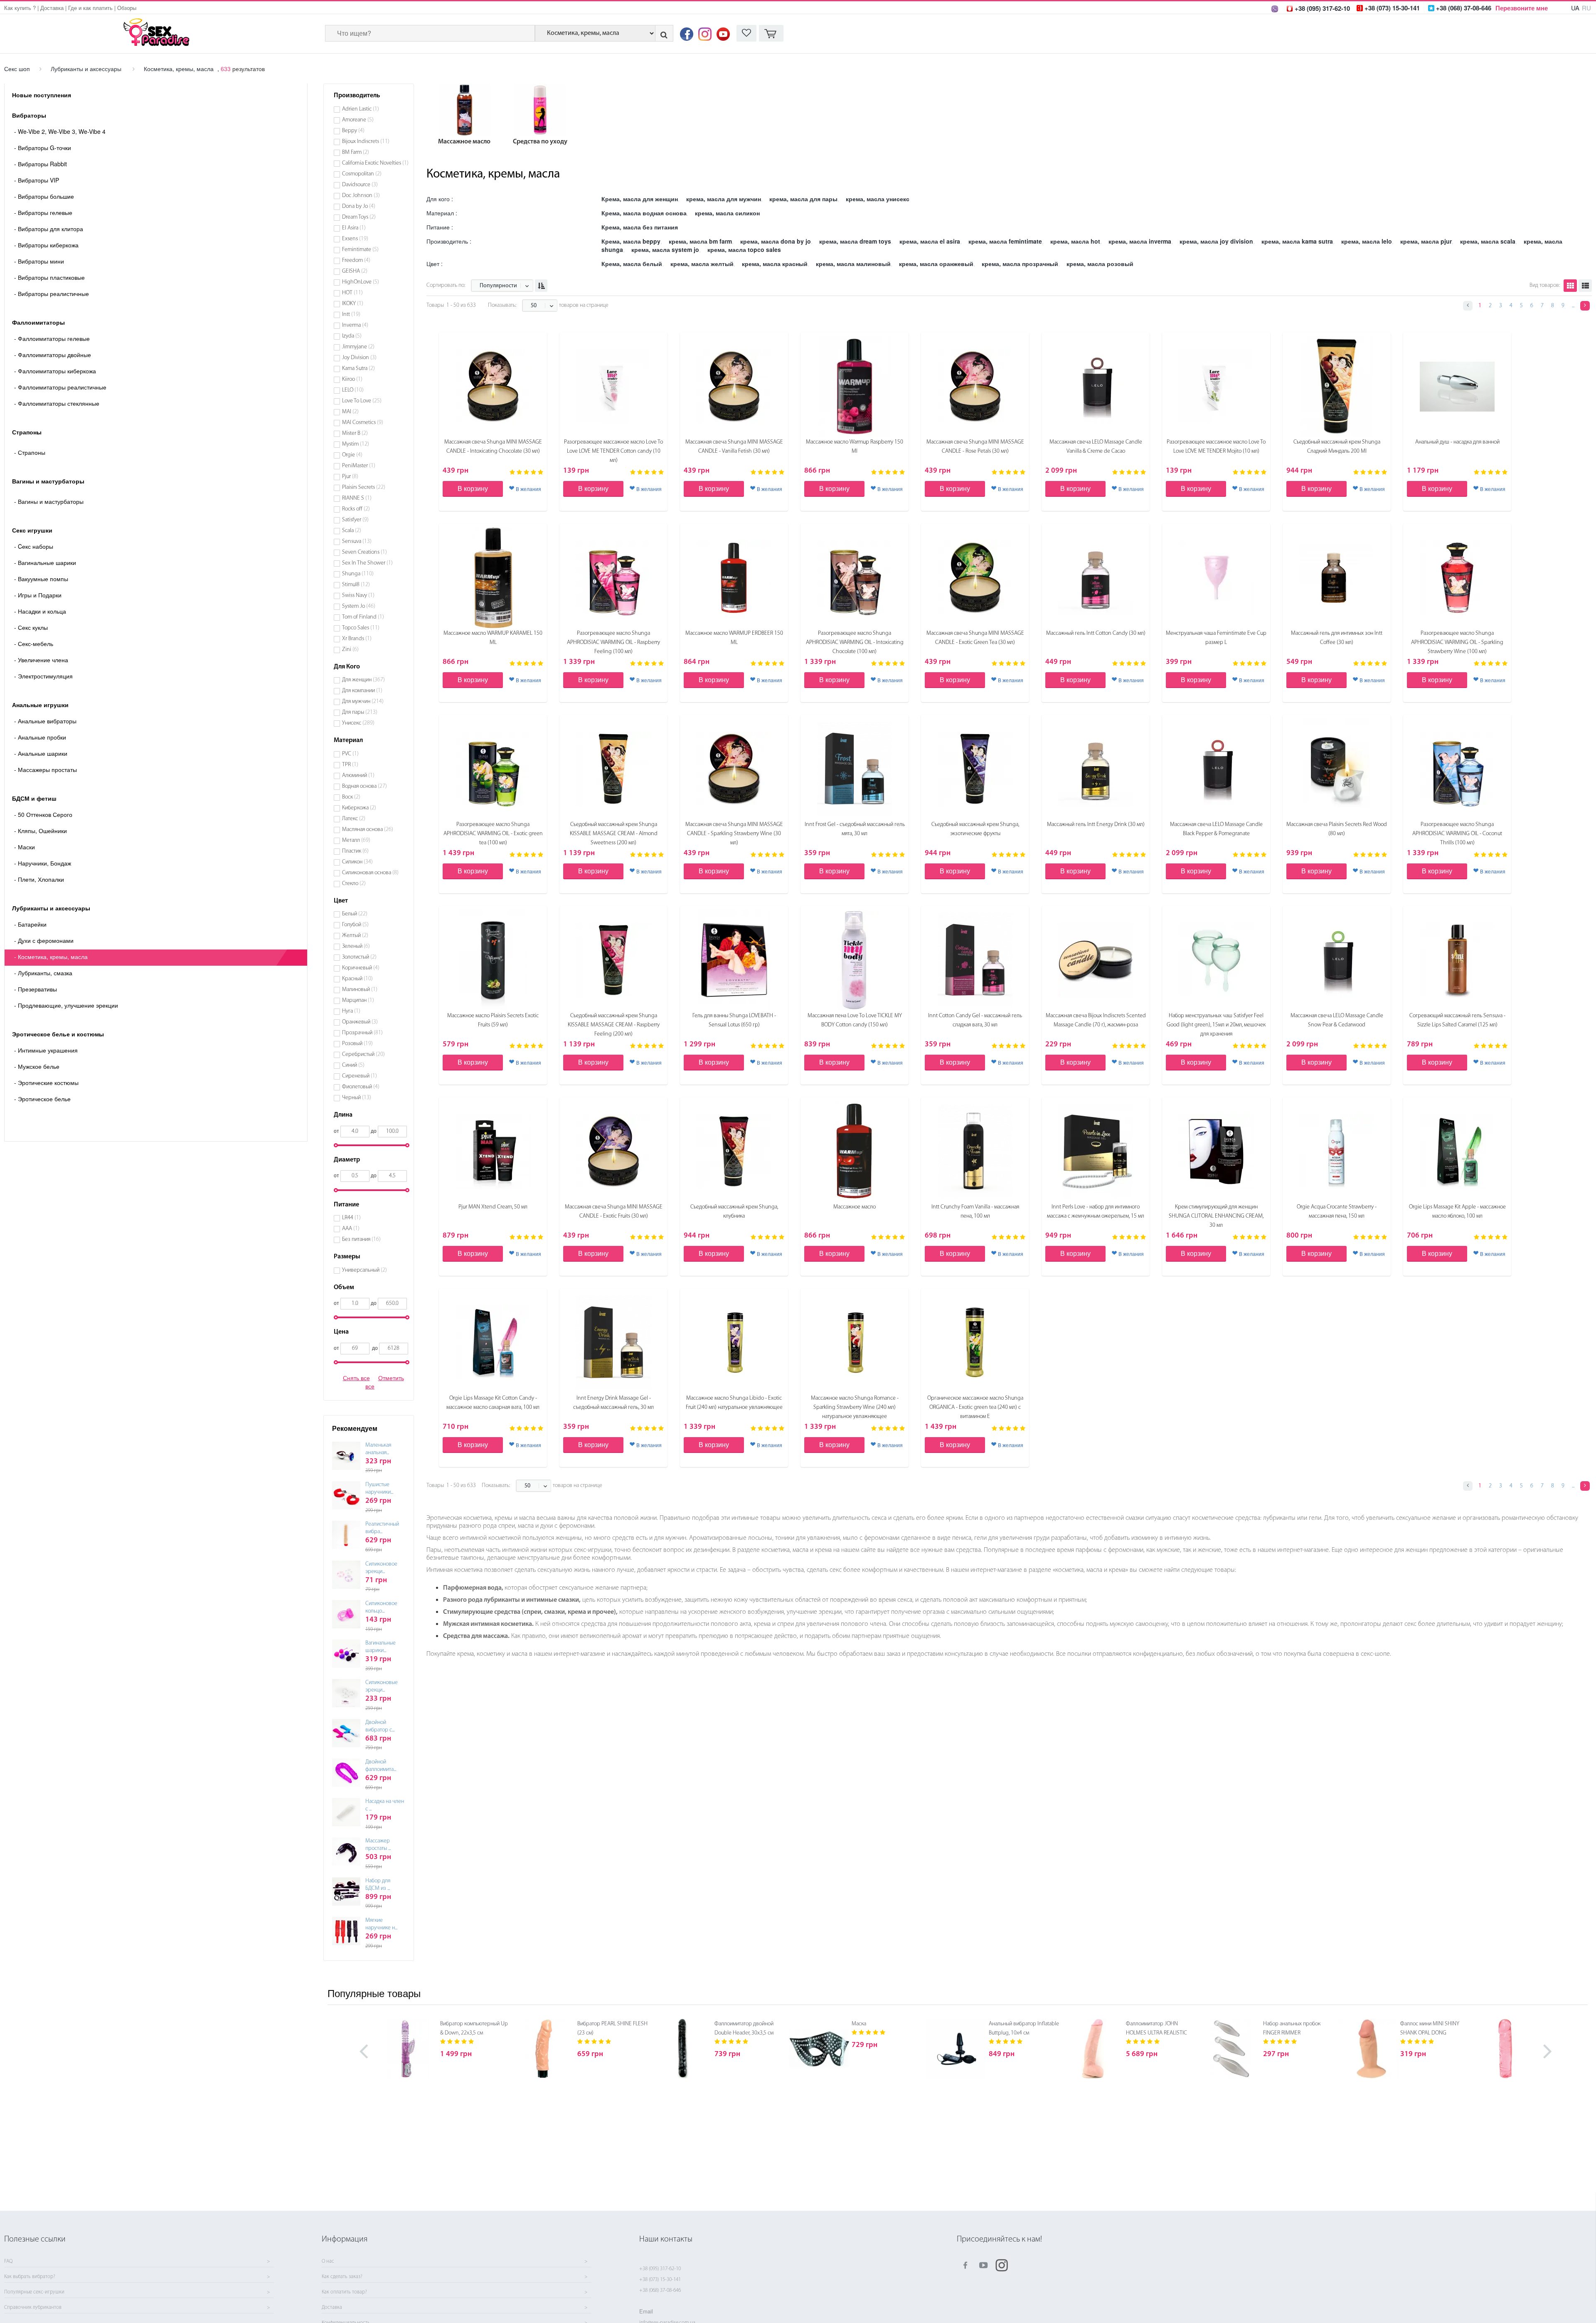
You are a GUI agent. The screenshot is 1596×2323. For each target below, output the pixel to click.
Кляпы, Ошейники (41, 831)
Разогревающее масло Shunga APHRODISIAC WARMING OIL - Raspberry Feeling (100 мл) (613, 642)
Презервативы (36, 989)
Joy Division (359, 358)
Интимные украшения (46, 1050)
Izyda (352, 336)
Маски (25, 847)
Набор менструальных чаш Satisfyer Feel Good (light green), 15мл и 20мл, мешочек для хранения (1216, 1025)
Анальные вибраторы (45, 721)
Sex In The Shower (367, 563)
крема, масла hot (1075, 241)
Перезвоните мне (1522, 8)
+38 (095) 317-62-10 (660, 2269)
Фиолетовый (361, 1087)
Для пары (360, 712)
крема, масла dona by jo (776, 241)
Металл (356, 840)
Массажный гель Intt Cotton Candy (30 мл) (1096, 633)
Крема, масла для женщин (640, 199)
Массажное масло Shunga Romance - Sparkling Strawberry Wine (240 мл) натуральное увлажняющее (855, 1407)
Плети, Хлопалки (39, 879)
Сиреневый (360, 1076)
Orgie (352, 455)
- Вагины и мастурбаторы (49, 501)
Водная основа (365, 786)
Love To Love (362, 401)
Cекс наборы (34, 546)
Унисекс (358, 723)
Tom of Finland (363, 617)
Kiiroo (352, 379)
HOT (352, 293)
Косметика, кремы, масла (179, 69)
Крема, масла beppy (631, 241)
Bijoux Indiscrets (366, 142)
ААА (351, 1229)
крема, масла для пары (803, 199)
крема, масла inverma (1140, 241)
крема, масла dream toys (855, 241)
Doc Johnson (361, 196)
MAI (350, 412)
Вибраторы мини (39, 261)
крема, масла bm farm (700, 241)
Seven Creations (365, 552)
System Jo (359, 606)
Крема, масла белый (632, 264)
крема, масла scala (1488, 241)
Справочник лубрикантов (33, 2308)
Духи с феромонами (44, 940)
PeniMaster (359, 466)
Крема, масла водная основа (644, 213)
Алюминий (358, 776)
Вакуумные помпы (41, 579)
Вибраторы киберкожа (46, 245)
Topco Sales (361, 628)
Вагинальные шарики (45, 562)
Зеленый (356, 946)
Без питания (361, 1239)
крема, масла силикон (727, 213)
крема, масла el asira (930, 241)
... (1573, 306)
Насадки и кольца (40, 611)
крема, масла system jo (665, 249)
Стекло (354, 884)
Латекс (354, 819)
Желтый (355, 936)
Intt (351, 314)
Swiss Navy (358, 596)
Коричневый (361, 968)
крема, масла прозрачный (1020, 264)
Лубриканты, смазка (43, 973)
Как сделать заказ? (342, 2277)
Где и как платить (90, 8)
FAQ (8, 2261)
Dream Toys (359, 217)
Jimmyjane (358, 347)
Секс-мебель (34, 644)
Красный (357, 979)
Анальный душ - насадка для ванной (1457, 442)
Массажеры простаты (46, 769)
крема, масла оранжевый (936, 264)
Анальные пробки (40, 737)
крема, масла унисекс (878, 199)
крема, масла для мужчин (724, 199)
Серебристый (363, 1054)
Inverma (355, 325)
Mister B (355, 433)
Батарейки (30, 924)
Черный (357, 1098)
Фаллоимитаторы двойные (53, 355)
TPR (350, 765)
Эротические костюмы (46, 1083)
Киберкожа (359, 808)
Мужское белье (37, 1066)
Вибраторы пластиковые (49, 277)
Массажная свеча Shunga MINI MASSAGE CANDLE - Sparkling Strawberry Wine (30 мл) (734, 834)
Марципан (358, 1000)
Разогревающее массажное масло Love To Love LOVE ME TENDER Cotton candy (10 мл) (613, 451)
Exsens (355, 239)
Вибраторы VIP (37, 180)
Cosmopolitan (362, 174)
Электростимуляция (43, 676)
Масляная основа (368, 830)
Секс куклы (31, 627)
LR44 (351, 1218)
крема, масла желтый (702, 264)
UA (1575, 8)
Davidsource (360, 185)
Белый (355, 914)
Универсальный (365, 1270)
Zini (350, 650)
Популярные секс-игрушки (34, 2292)
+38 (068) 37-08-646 (660, 2290)
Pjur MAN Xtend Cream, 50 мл (493, 1207)
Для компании (362, 691)
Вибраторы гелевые (43, 212)
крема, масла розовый (1100, 264)
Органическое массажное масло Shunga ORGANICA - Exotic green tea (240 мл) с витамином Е (975, 1407)
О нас (328, 2261)
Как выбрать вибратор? (30, 2277)
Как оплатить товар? (344, 2292)
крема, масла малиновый (853, 264)
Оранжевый (360, 1022)
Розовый (357, 1044)
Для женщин (363, 680)
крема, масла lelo (1367, 241)
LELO (353, 390)
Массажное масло (855, 1207)
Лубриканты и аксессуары (86, 69)
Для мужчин (363, 702)
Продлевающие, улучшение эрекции (66, 1005)
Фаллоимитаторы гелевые (52, 338)
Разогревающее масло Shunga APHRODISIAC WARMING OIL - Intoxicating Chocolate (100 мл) (855, 642)
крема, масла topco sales (744, 249)
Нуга (351, 1011)
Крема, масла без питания (640, 227)
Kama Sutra (358, 369)
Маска (859, 2024)
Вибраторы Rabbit (41, 164)
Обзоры (127, 8)
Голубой (355, 925)
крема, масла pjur (1426, 241)
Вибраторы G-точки (43, 148)
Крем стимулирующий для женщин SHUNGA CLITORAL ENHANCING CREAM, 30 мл (1216, 1216)
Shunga (358, 574)
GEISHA (355, 271)
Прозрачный (362, 1033)
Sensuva (357, 541)
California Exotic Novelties (375, 163)
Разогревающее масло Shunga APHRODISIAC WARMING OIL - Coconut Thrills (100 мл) (1457, 834)
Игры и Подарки (38, 595)
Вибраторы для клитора (49, 229)
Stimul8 (356, 585)
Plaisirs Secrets (364, 487)
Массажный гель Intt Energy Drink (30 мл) (1096, 825)
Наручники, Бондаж (43, 863)
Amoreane (358, 120)
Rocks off (356, 509)
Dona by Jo (359, 206)
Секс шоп (17, 69)
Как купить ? (20, 8)
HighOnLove (361, 282)
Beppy (353, 131)
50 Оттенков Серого (43, 814)
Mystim (356, 444)
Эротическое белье (42, 1099)
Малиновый (360, 990)
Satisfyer (355, 520)
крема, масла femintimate (1005, 241)
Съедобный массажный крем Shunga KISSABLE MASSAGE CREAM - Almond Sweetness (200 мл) (614, 834)
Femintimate (360, 250)
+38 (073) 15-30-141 (660, 2280)
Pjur (350, 477)
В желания (528, 489)
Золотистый (359, 957)
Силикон (357, 862)
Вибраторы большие (44, 196)
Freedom (356, 260)
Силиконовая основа (370, 873)
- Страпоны (30, 452)
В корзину (473, 488)
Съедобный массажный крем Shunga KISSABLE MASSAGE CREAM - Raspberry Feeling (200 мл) (614, 1025)
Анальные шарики (41, 753)
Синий (353, 1065)
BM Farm (356, 152)
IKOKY (353, 304)
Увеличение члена (41, 660)
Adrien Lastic (361, 109)
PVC (350, 754)
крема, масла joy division (1216, 241)
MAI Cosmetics (363, 423)
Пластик (355, 851)
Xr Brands (357, 639)
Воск (351, 797)
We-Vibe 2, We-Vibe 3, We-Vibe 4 (60, 131)
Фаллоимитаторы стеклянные (57, 403)
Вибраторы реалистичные (52, 293)
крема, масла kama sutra (1297, 241)
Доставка (52, 8)
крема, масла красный (775, 264)
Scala (352, 531)
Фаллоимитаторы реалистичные (60, 387)
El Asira (354, 228)
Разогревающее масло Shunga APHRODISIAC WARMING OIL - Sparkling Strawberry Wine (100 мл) (1457, 642)
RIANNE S (357, 498)
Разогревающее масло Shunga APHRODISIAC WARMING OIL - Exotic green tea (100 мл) (493, 834)
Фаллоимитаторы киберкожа (55, 371)
